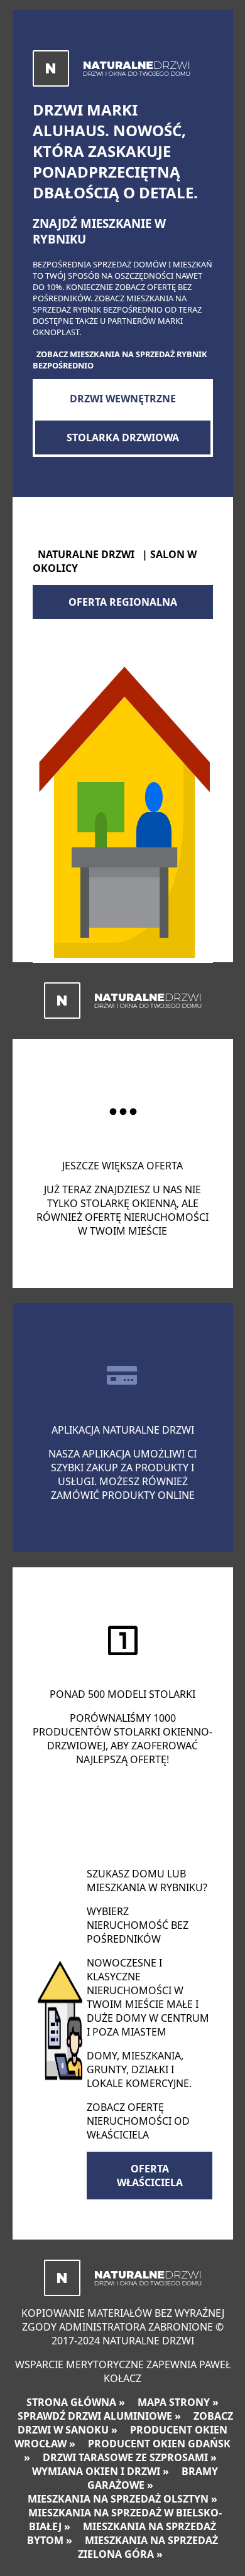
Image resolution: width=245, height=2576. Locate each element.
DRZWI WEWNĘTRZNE (123, 399)
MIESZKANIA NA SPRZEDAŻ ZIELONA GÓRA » (148, 2547)
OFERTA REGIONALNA (123, 602)
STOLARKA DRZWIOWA (123, 437)
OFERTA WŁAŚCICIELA (150, 2176)
